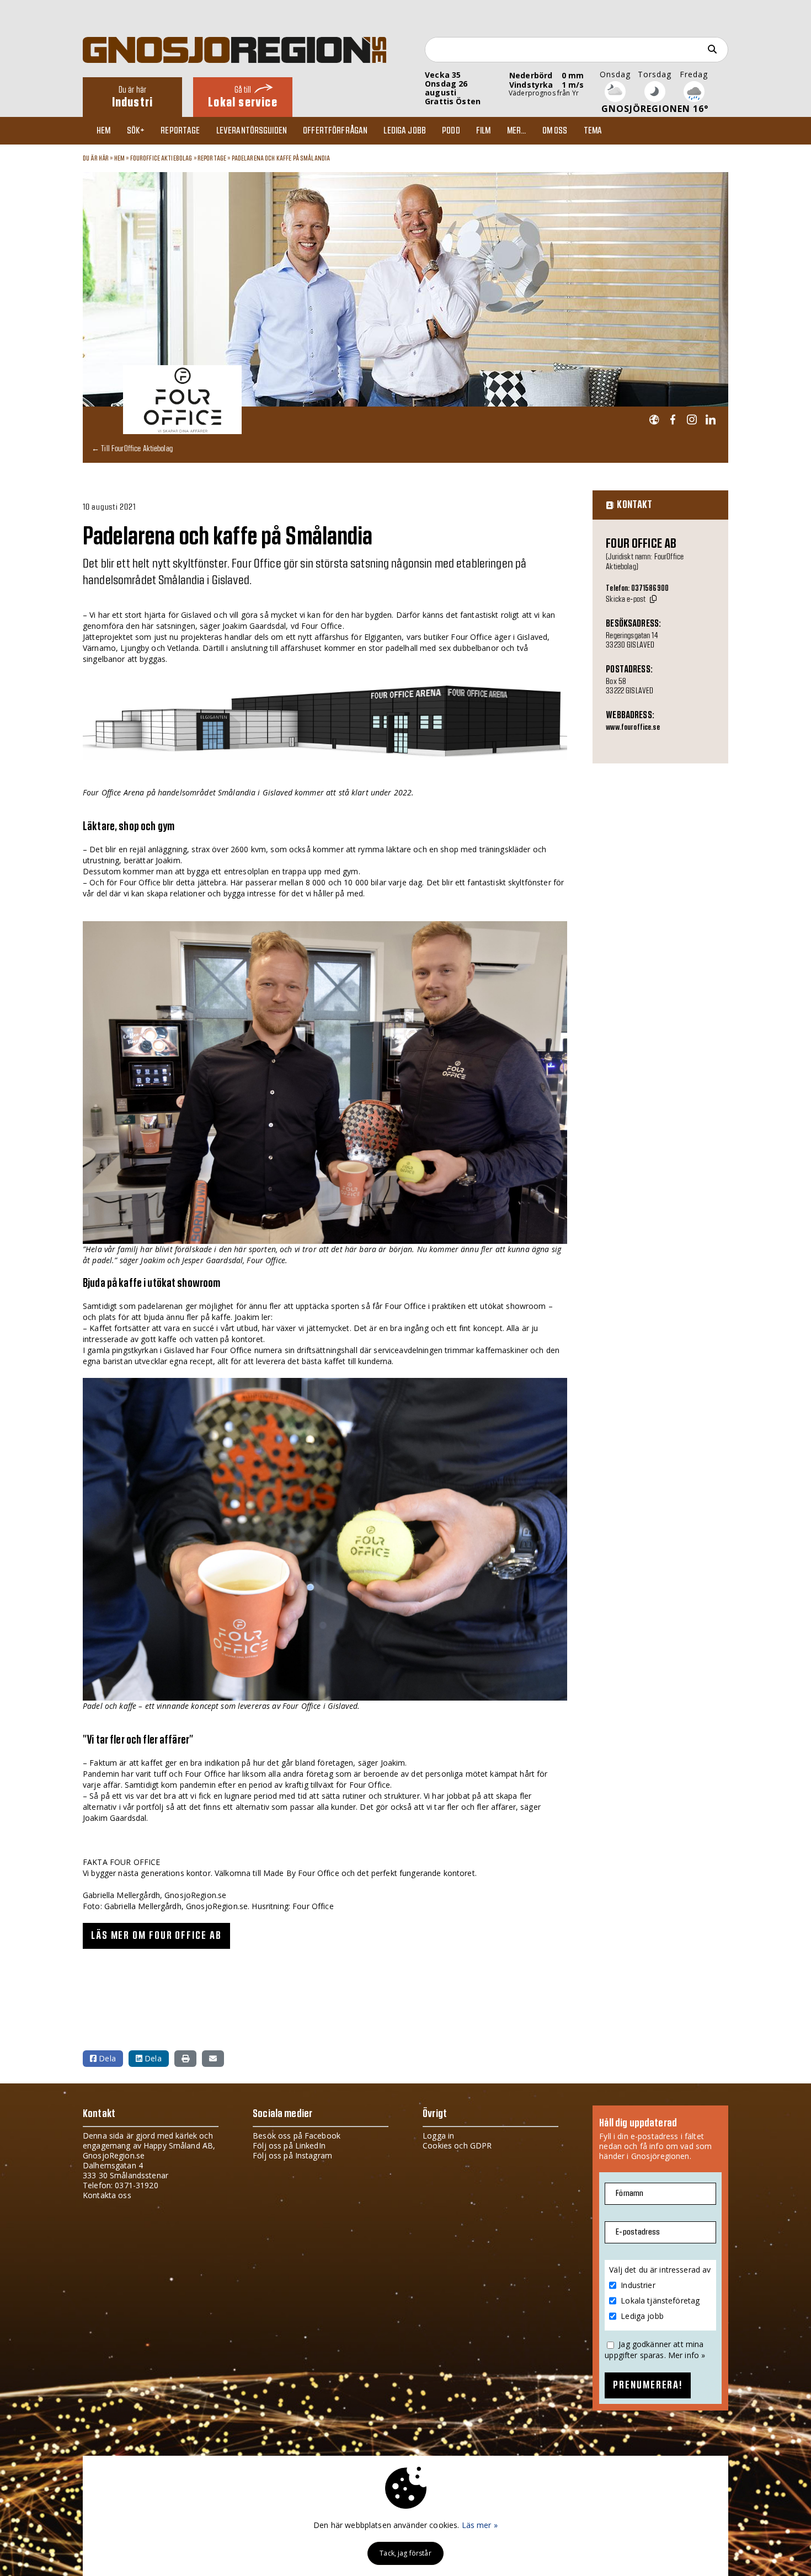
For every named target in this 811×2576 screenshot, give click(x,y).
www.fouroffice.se (633, 728)
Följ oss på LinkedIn (289, 2145)
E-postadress (638, 2232)
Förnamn (629, 2193)
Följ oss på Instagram (292, 2155)
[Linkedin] (710, 420)
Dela (106, 2058)
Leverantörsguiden (252, 131)
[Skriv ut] (185, 2059)
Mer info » (687, 2355)
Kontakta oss (107, 2195)
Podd (451, 131)
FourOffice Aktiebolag (161, 158)
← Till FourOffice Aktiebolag (132, 448)
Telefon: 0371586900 (637, 589)
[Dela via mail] (213, 2059)
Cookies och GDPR (457, 2145)
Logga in (438, 2136)
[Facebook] (673, 420)
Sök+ (136, 131)
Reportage (180, 131)
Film (484, 131)
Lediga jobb (405, 131)
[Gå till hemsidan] (654, 420)
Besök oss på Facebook (297, 2136)
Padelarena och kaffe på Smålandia (281, 158)
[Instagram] (692, 420)
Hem (103, 131)
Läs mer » (480, 2525)
